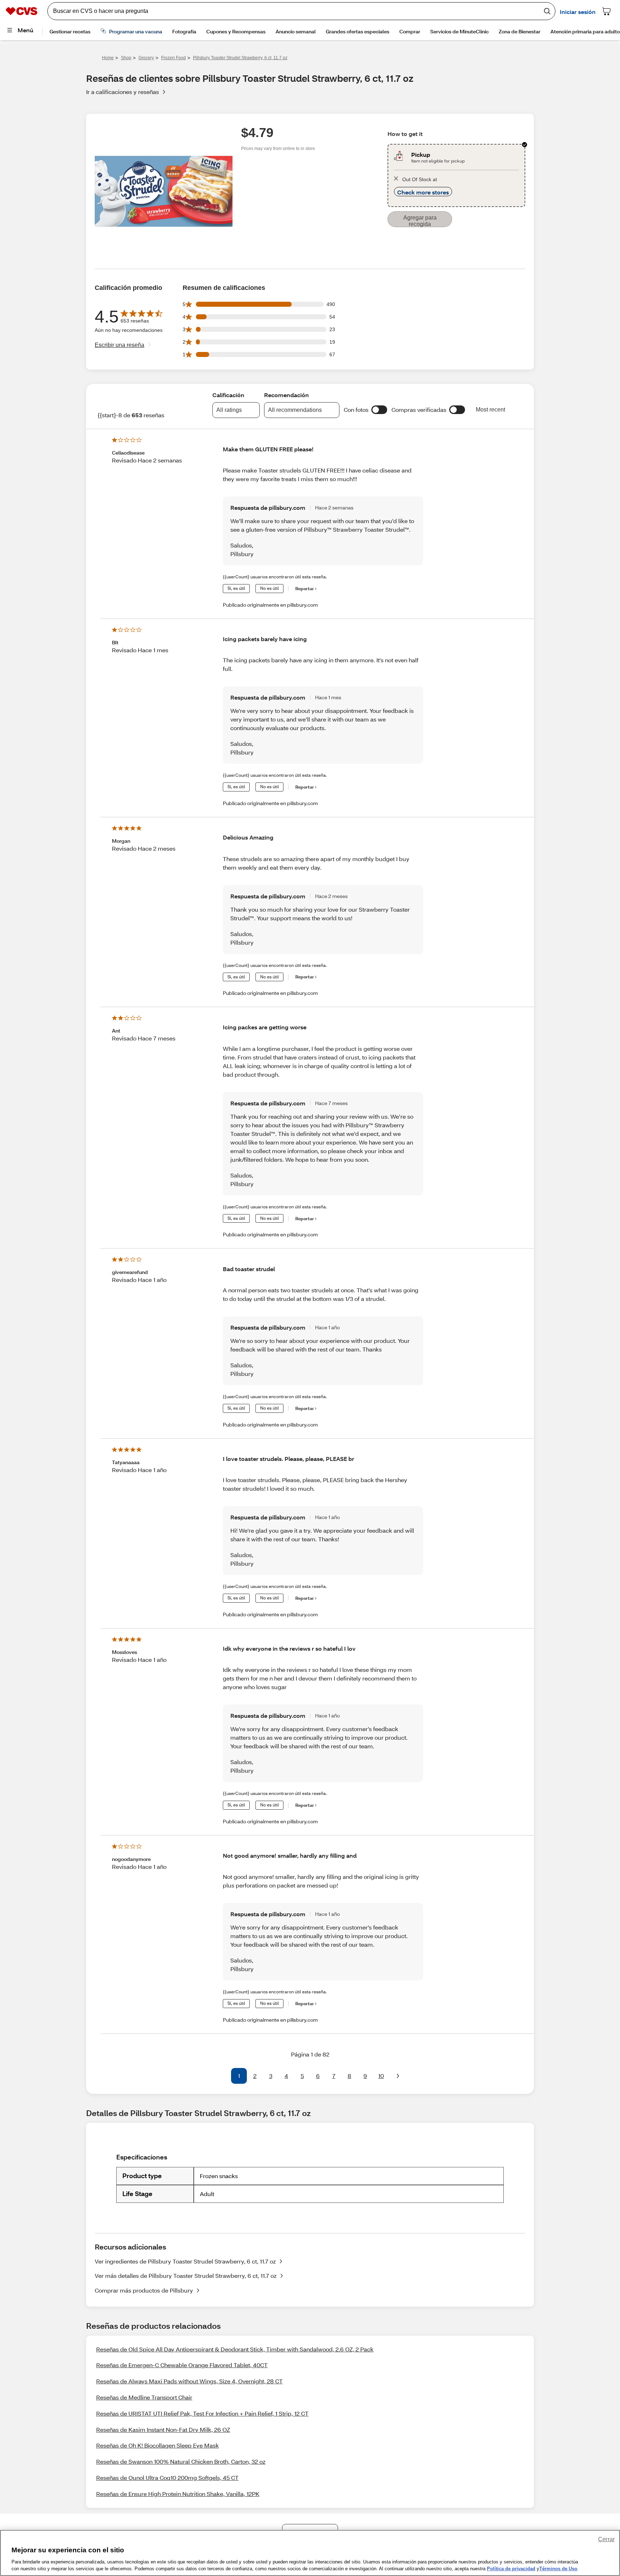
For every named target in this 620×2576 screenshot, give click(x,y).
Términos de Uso (558, 2569)
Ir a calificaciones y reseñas (123, 92)
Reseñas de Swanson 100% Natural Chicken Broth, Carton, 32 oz (181, 2461)
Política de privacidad (511, 2569)
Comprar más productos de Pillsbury (144, 2290)
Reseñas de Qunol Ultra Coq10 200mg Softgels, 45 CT (167, 2478)
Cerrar (606, 2539)
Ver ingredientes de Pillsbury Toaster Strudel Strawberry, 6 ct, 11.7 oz (185, 2261)
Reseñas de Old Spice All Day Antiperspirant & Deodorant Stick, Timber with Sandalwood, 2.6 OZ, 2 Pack (235, 2349)
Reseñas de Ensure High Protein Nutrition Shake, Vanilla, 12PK (178, 2494)
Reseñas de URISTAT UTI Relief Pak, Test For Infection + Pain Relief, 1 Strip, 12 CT (202, 2413)
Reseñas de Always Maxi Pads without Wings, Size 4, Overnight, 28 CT (189, 2381)
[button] (379, 410)
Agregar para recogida (420, 221)
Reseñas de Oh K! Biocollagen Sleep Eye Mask (158, 2445)
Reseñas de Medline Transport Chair (144, 2397)
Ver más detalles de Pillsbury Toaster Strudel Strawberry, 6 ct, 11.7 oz (186, 2276)
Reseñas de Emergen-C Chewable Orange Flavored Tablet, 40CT (182, 2365)
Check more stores (423, 192)
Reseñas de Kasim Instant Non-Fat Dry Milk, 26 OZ (163, 2429)
